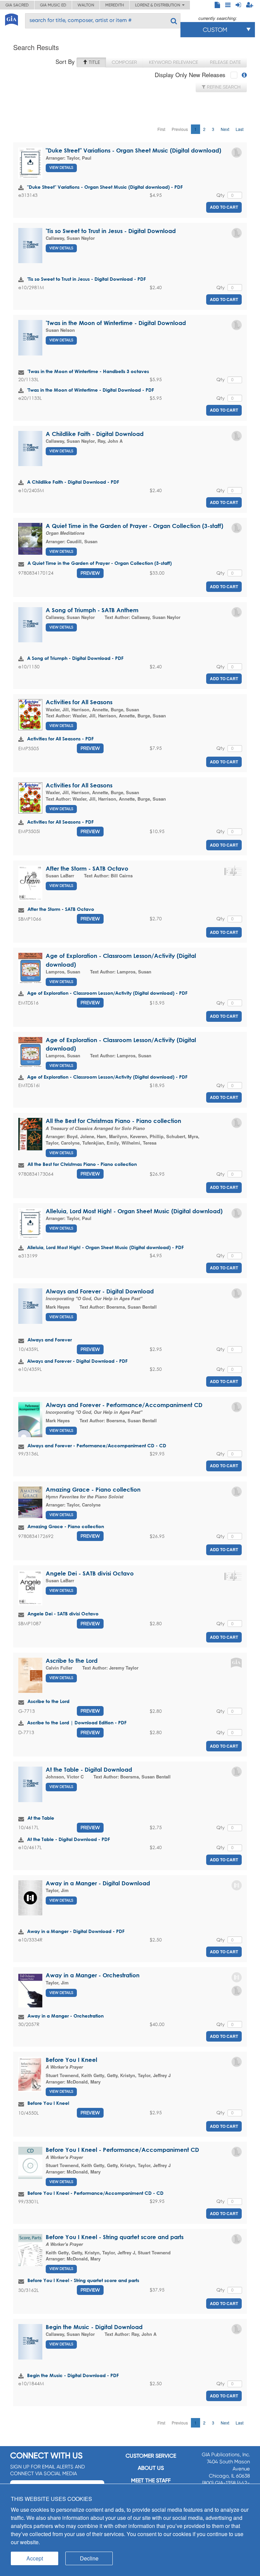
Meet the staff (151, 2480)
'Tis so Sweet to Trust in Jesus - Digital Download (111, 231)
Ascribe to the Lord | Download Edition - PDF (77, 1722)
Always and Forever (50, 1340)
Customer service (151, 2456)
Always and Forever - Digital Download (100, 1291)
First (161, 129)
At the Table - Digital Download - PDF (69, 1839)
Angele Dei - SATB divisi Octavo (90, 1573)
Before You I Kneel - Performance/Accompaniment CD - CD (95, 2193)
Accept (35, 2558)
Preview (90, 573)
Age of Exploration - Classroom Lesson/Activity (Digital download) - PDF (107, 993)
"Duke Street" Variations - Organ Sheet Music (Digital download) (133, 150)
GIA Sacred (17, 5)
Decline (89, 2558)
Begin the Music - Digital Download (94, 2327)
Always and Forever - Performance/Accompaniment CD (124, 1405)
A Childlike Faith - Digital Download (95, 434)
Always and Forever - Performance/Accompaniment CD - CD (97, 1445)
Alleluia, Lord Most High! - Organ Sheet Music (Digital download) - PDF (105, 1247)
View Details (61, 168)
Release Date (225, 62)
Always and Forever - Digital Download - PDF (77, 1361)
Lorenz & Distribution (159, 5)
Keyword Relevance (174, 62)
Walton (86, 5)
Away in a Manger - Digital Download (98, 1883)
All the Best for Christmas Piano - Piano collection (113, 1121)
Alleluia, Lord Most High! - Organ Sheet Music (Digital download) (134, 1211)
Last (240, 129)
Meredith (115, 5)
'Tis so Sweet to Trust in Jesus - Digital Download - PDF (86, 279)
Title (94, 62)
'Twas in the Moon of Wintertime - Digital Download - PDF (91, 390)
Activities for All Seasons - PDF (60, 739)
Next (225, 129)
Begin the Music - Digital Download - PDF (73, 2375)
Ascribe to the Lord (72, 1661)
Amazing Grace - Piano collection (93, 1489)
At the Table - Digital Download (89, 1769)
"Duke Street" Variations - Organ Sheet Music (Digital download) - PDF (105, 187)
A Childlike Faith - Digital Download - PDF (73, 482)
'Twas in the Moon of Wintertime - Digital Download (116, 323)
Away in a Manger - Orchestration (93, 1975)
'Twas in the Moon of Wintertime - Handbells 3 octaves (88, 371)
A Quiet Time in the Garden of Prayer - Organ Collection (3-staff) (134, 526)
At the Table (41, 1818)
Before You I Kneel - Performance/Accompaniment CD (122, 2150)
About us (151, 2468)
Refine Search (223, 87)
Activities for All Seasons (79, 702)
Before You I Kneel (71, 2060)
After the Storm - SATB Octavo (87, 868)
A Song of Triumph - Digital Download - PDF (75, 658)
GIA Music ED (53, 5)
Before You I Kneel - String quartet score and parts (115, 2237)
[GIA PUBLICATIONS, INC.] (12, 18)
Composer (124, 62)
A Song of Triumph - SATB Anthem (92, 610)
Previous (180, 129)
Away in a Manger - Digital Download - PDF (76, 1931)
